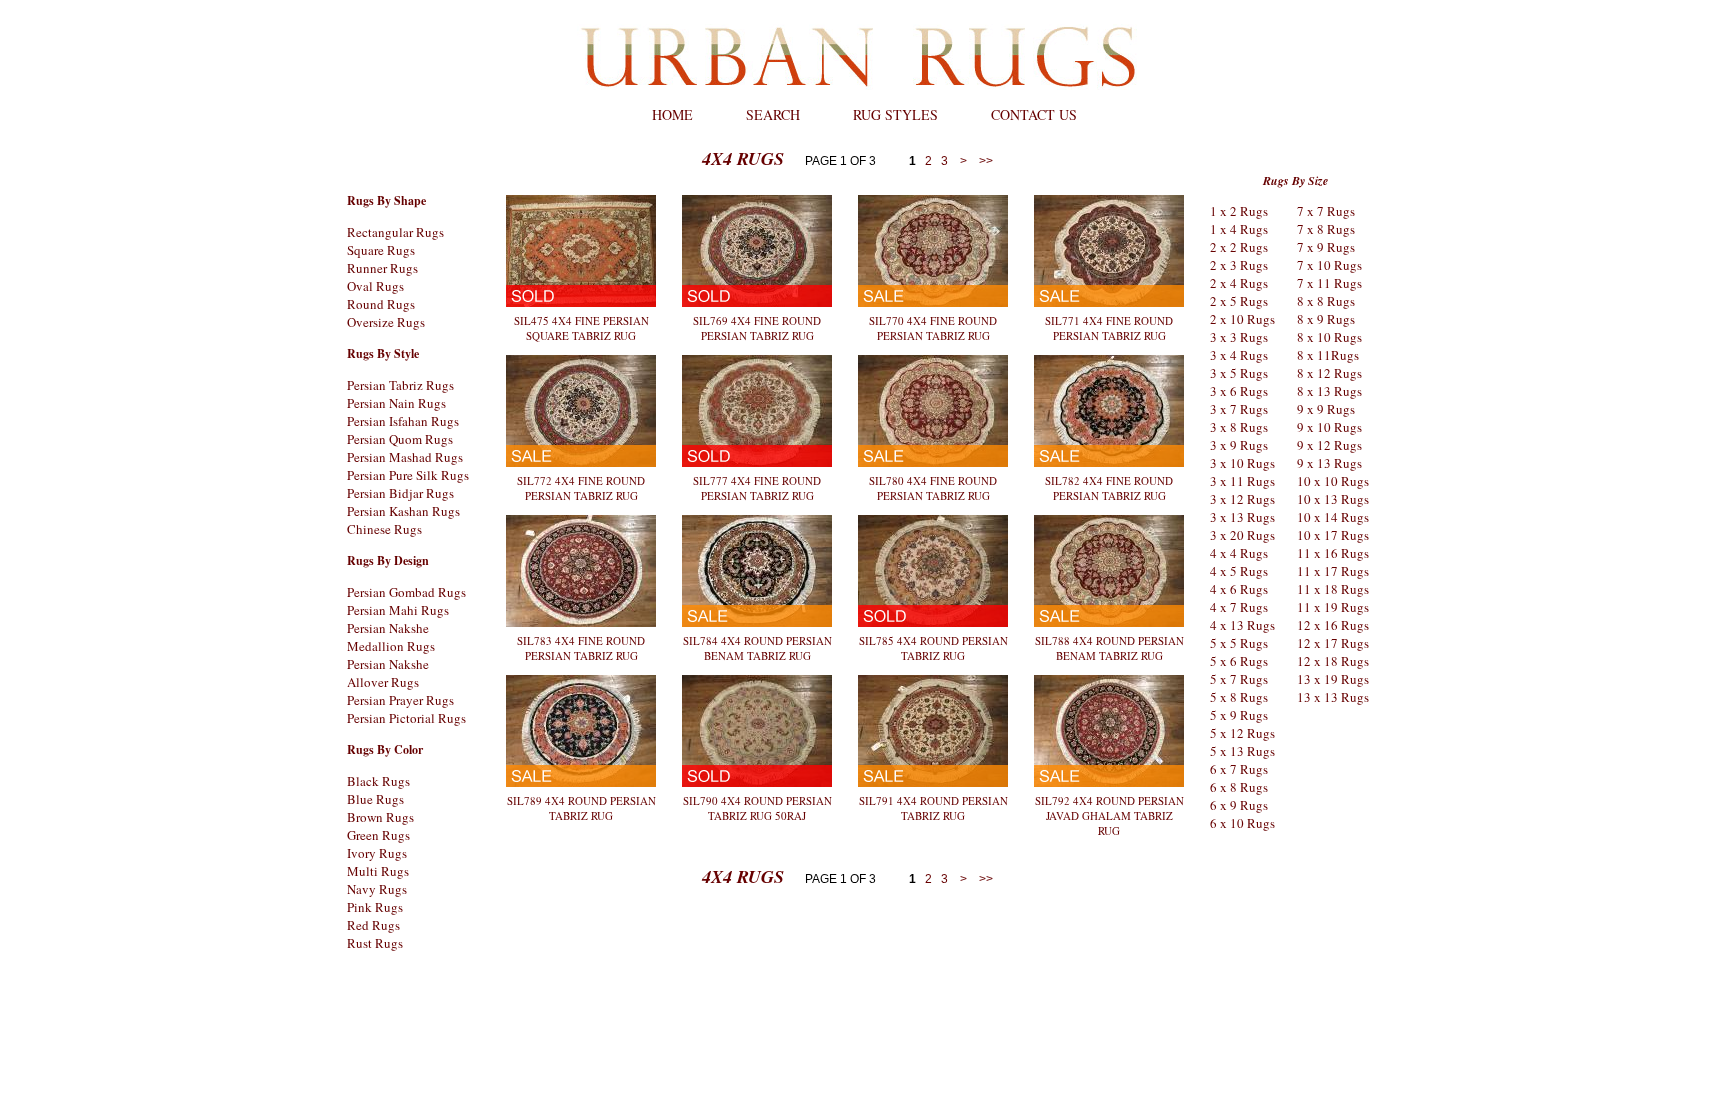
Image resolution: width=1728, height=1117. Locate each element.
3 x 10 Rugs (1242, 463)
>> (984, 161)
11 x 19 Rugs (1333, 607)
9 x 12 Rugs (1329, 445)
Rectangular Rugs (395, 232)
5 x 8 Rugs (1239, 697)
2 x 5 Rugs (1239, 301)
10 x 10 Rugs (1333, 481)
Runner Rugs (382, 268)
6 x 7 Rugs (1239, 769)
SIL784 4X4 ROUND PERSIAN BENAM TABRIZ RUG (757, 648)
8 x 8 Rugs (1326, 301)
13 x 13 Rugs (1333, 697)
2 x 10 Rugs (1242, 319)
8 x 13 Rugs (1329, 391)
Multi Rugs (378, 871)
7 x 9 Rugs (1326, 247)
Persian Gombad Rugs (406, 592)
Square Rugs (381, 250)
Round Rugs (381, 304)
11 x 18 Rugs (1333, 589)
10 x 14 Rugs (1333, 517)
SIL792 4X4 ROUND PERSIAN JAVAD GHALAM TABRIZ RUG (1109, 815)
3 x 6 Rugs (1239, 391)
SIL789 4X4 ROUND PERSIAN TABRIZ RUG (581, 808)
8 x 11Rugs (1328, 355)
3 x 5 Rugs (1239, 373)
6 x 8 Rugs (1239, 787)
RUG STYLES (895, 114)
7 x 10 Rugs (1329, 265)
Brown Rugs (380, 817)
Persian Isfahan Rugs (403, 421)
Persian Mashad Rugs (405, 457)
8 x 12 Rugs (1329, 373)
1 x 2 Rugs (1239, 211)
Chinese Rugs (384, 529)
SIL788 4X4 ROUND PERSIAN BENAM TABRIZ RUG (1109, 648)
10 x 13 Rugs (1333, 499)
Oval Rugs (375, 286)
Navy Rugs (377, 889)
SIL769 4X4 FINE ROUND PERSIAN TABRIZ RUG (757, 328)
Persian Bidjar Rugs (400, 493)
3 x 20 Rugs (1242, 535)
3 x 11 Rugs (1242, 481)
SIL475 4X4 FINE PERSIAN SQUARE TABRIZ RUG (581, 328)
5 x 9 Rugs (1239, 715)
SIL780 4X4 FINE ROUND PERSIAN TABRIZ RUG (933, 488)
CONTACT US (1034, 114)
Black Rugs (378, 781)
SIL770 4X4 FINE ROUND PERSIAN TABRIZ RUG (933, 328)
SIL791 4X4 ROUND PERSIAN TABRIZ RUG (933, 808)
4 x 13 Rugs (1242, 625)
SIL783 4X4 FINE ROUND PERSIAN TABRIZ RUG (581, 648)
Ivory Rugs (377, 853)
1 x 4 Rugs (1239, 229)
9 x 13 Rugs (1329, 463)
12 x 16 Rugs (1333, 625)
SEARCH (773, 114)
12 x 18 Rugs (1333, 661)
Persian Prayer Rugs (400, 700)
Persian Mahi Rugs (398, 610)
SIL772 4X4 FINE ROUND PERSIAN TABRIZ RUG (581, 488)
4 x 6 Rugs (1239, 589)
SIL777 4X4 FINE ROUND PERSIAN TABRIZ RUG (757, 488)
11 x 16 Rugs (1333, 553)
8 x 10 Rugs (1329, 337)
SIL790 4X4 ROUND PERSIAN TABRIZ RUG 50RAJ (757, 808)
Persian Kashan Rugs (403, 511)
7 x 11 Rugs (1329, 283)
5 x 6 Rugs (1239, 661)
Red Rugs (373, 925)
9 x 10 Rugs (1329, 427)
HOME (672, 114)
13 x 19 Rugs (1333, 679)
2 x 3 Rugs (1239, 265)
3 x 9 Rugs (1239, 445)
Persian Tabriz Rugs (400, 385)
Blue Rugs (375, 799)
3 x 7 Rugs (1239, 409)
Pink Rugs (375, 907)
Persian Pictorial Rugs (406, 718)
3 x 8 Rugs (1239, 427)
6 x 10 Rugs (1242, 823)
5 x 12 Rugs (1242, 733)
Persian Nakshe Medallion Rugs (391, 637)
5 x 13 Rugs (1242, 751)
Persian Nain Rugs (396, 403)
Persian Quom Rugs (400, 439)
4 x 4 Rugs (1239, 553)
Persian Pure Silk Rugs (408, 475)
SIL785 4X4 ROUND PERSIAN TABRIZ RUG (933, 648)
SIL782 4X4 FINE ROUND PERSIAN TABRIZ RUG (1109, 488)
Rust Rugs (375, 943)
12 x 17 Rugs (1333, 643)
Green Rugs (378, 835)
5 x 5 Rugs (1239, 643)
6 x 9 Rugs (1239, 805)
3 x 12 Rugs (1242, 499)
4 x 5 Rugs (1239, 571)
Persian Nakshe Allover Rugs (388, 673)
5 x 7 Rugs (1239, 679)
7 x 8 (1310, 229)
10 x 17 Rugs (1333, 535)
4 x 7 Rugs (1239, 607)
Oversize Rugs (386, 322)
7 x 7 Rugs (1326, 211)
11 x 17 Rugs (1333, 571)
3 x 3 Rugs (1239, 337)
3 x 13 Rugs (1242, 517)
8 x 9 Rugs (1326, 319)
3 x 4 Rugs (1239, 355)
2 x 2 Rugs (1239, 247)
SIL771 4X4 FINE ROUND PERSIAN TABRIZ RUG (1109, 328)
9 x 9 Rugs (1326, 409)
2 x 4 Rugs (1239, 283)
